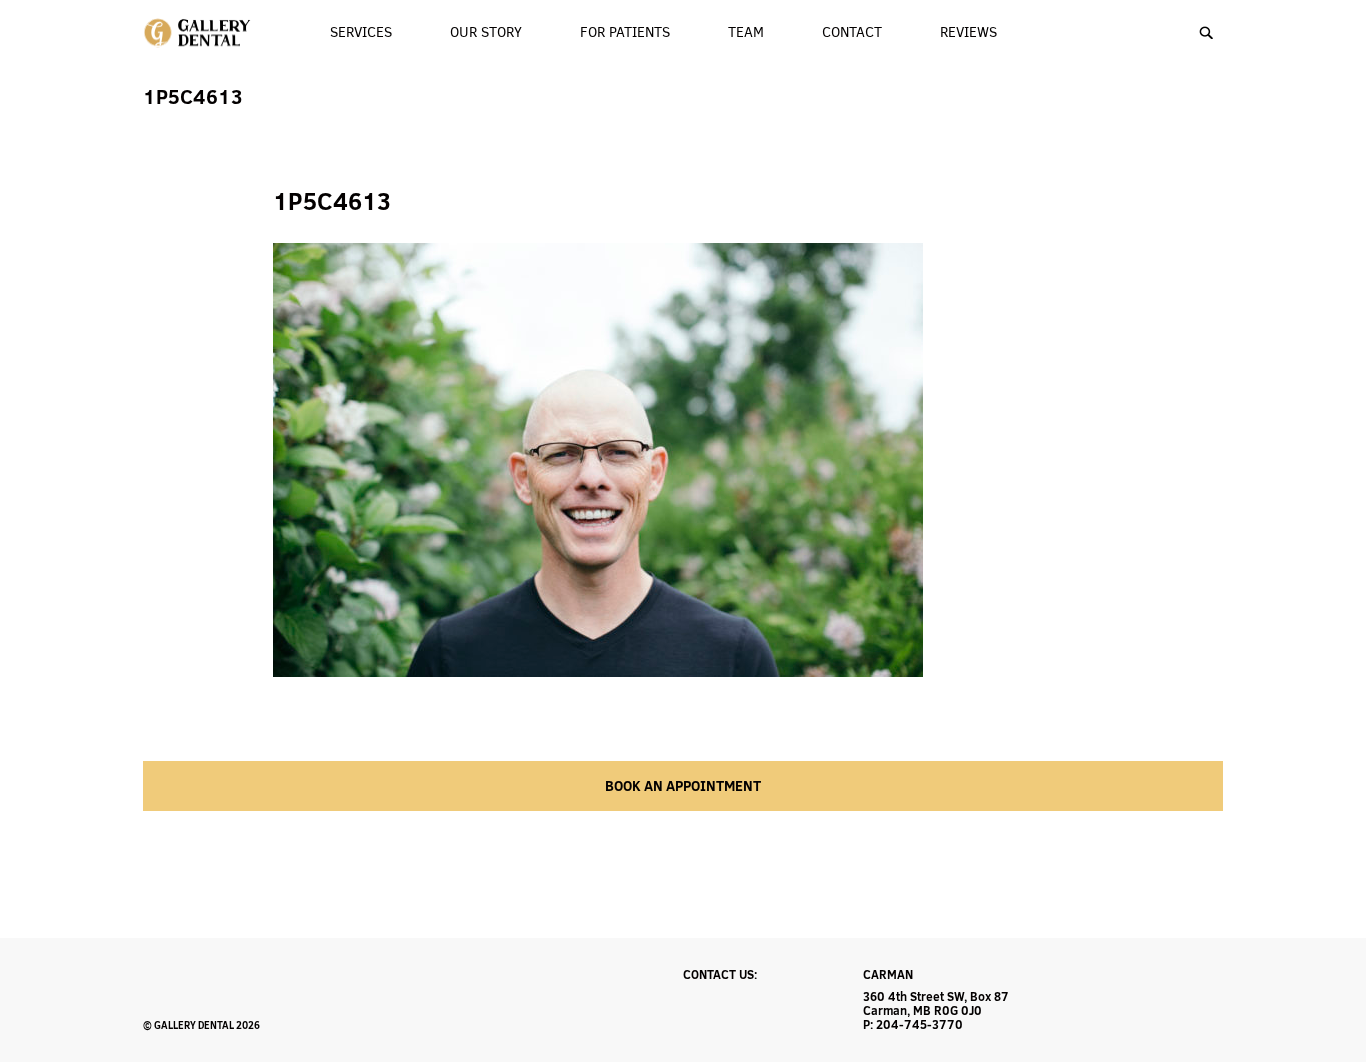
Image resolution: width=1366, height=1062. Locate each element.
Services (361, 32)
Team (746, 32)
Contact (852, 32)
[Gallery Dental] (198, 33)
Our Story (486, 32)
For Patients (625, 32)
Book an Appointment (683, 786)
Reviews (968, 32)
